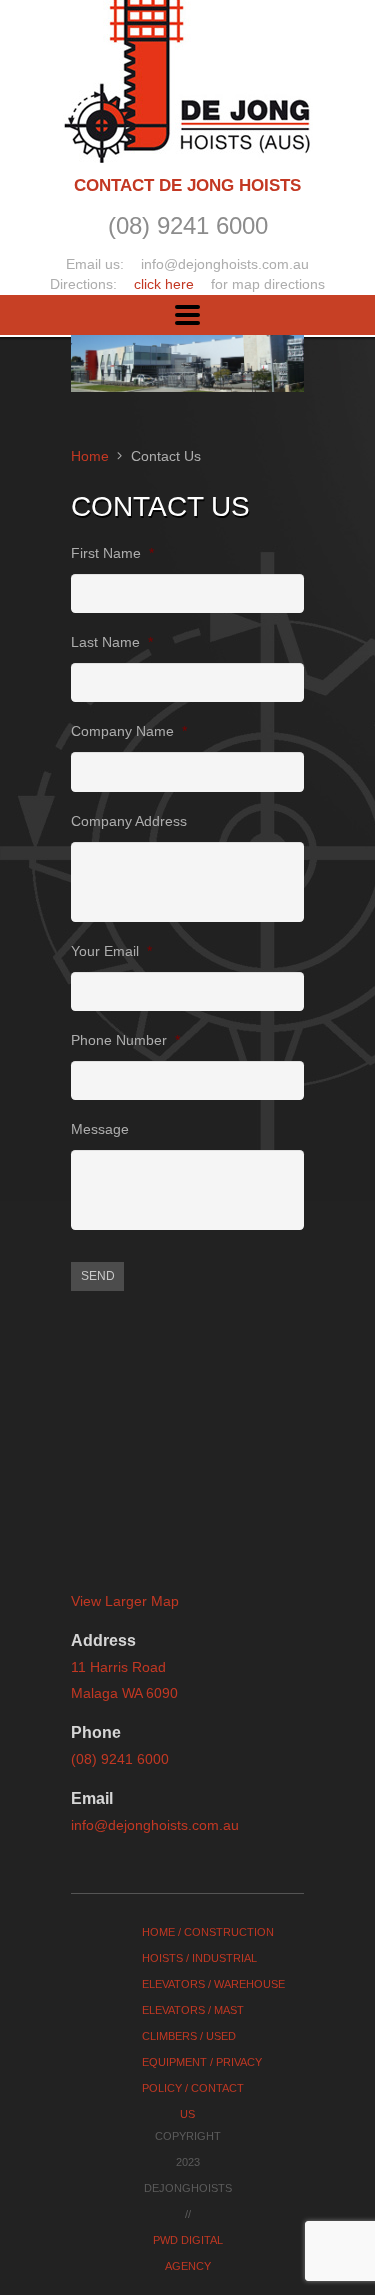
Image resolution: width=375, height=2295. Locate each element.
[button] (187, 315)
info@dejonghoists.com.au (155, 1825)
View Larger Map (125, 1601)
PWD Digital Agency (188, 2253)
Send (98, 1276)
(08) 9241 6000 (120, 1759)
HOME (158, 1932)
